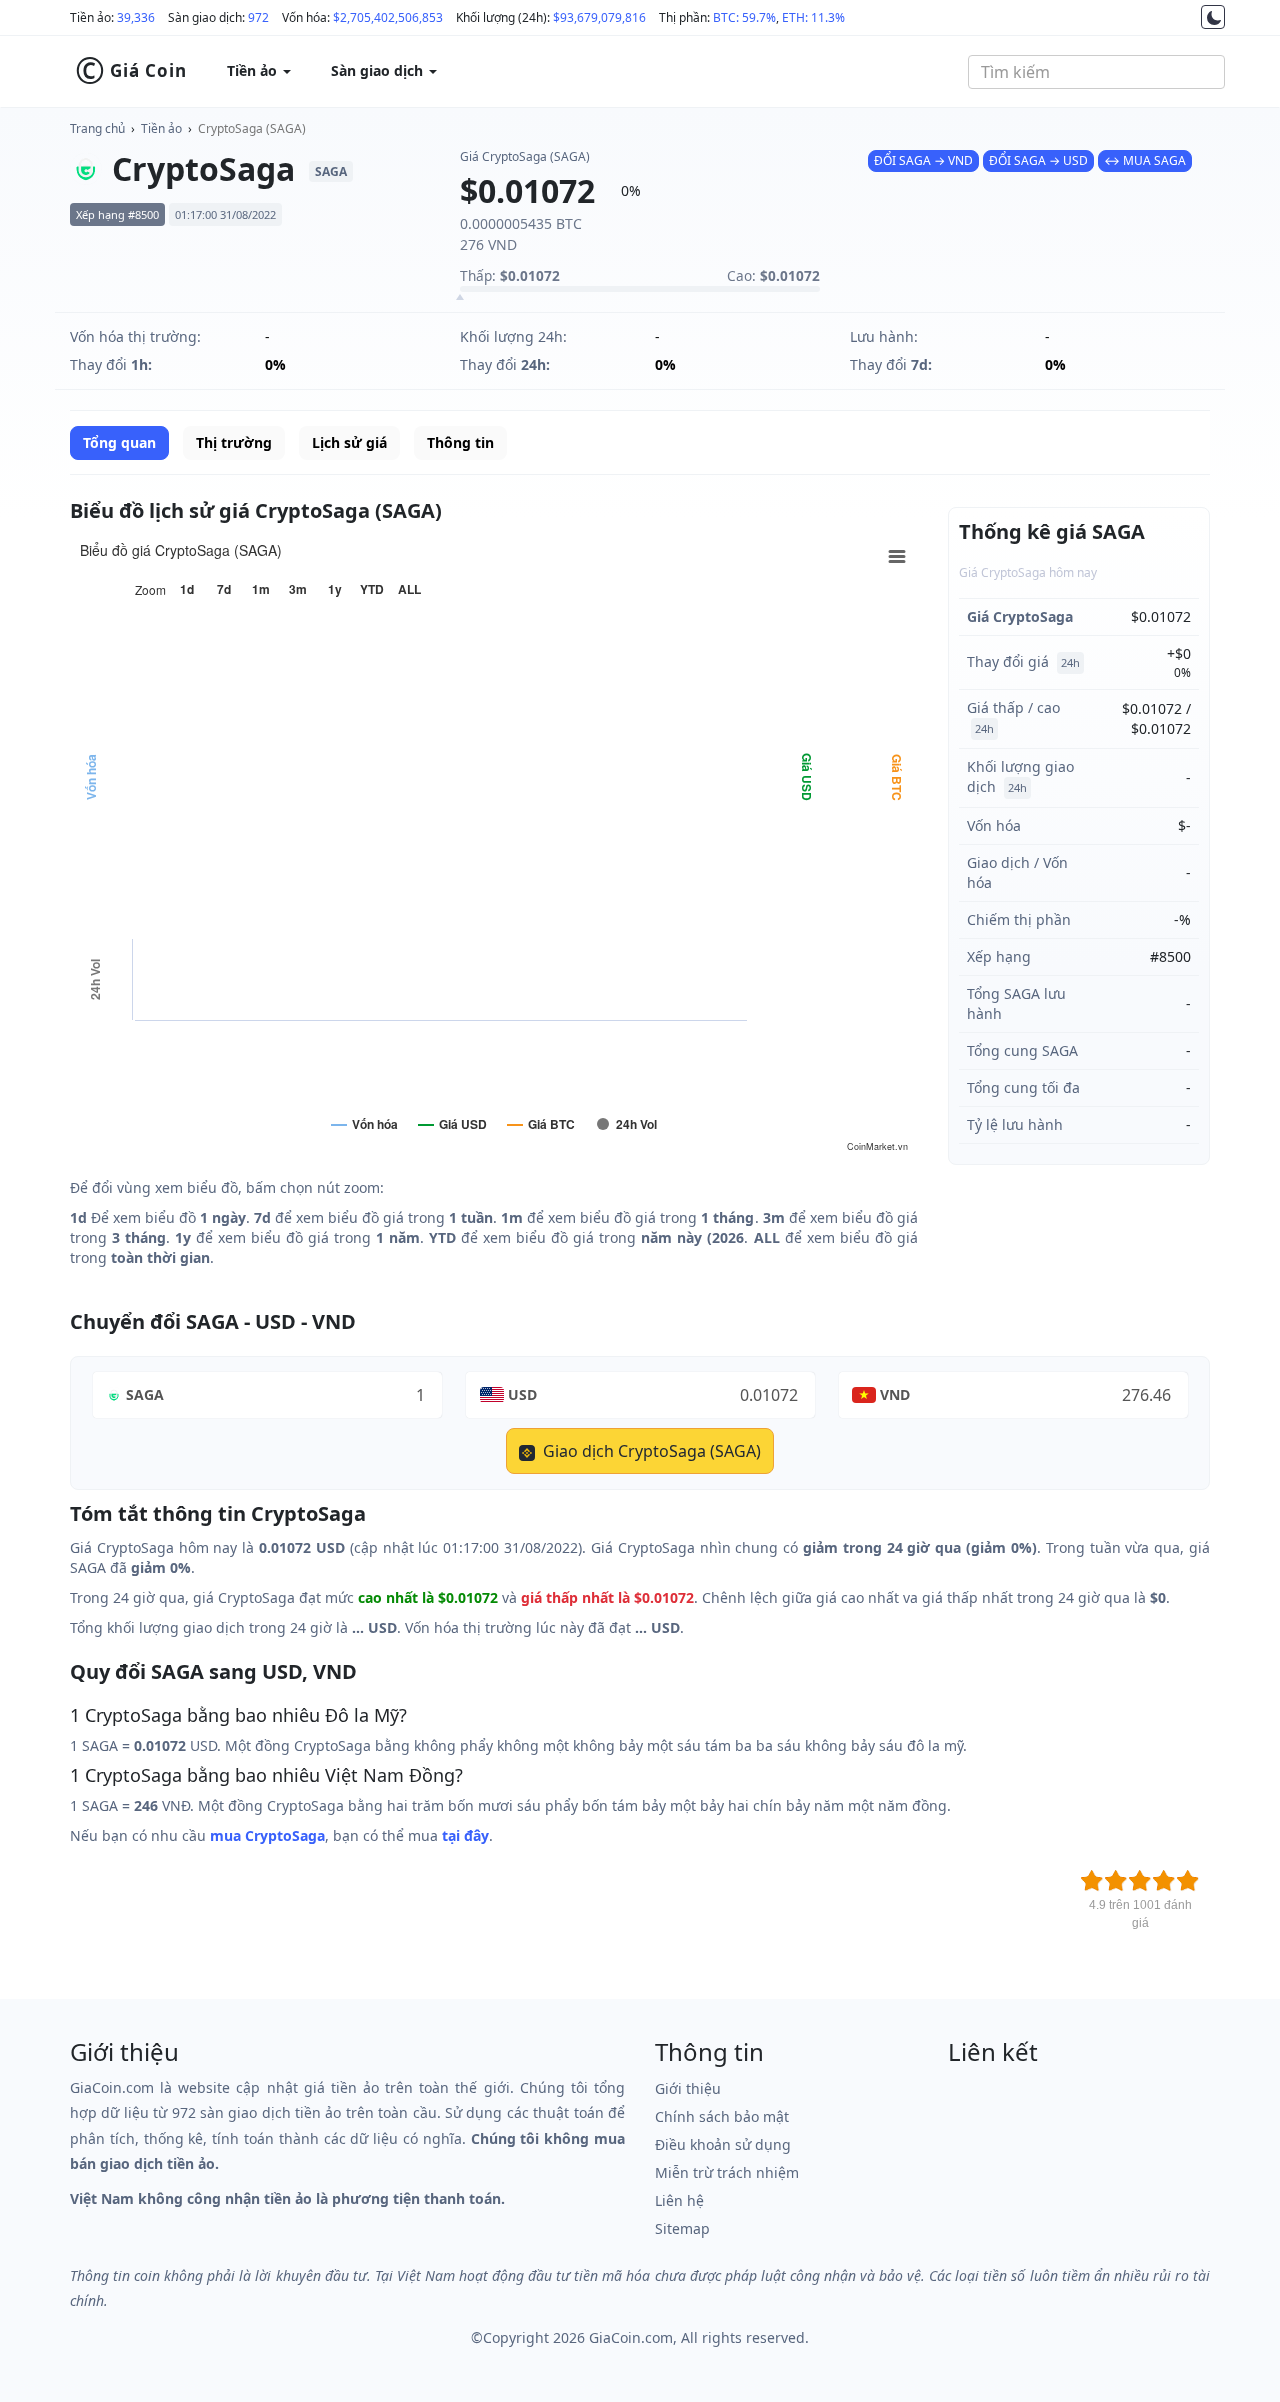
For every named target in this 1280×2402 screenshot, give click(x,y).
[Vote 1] (1092, 1881)
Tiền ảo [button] (254, 70)
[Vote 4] (1164, 1881)
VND (895, 1394)
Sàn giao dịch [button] (379, 70)
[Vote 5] (1188, 1881)
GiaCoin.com (631, 2337)
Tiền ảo (161, 128)
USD (522, 1394)
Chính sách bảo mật (722, 2116)
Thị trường (234, 442)
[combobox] (1096, 72)
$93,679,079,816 (599, 17)
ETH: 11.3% (813, 17)
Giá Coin (131, 71)
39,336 (136, 17)
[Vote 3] (1140, 1881)
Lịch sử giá (349, 442)
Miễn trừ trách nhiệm (727, 2172)
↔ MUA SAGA (1145, 160)
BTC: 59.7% (744, 17)
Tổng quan (119, 442)
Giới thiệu (688, 2088)
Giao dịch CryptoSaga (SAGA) (650, 1451)
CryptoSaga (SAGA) (252, 128)
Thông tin (460, 442)
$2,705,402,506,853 (388, 17)
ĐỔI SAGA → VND (923, 160)
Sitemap (682, 2228)
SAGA (145, 1394)
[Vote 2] (1116, 1881)
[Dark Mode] (1213, 17)
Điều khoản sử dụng (723, 2144)
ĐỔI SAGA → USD (1038, 160)
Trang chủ (97, 128)
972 (258, 17)
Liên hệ (679, 2200)
